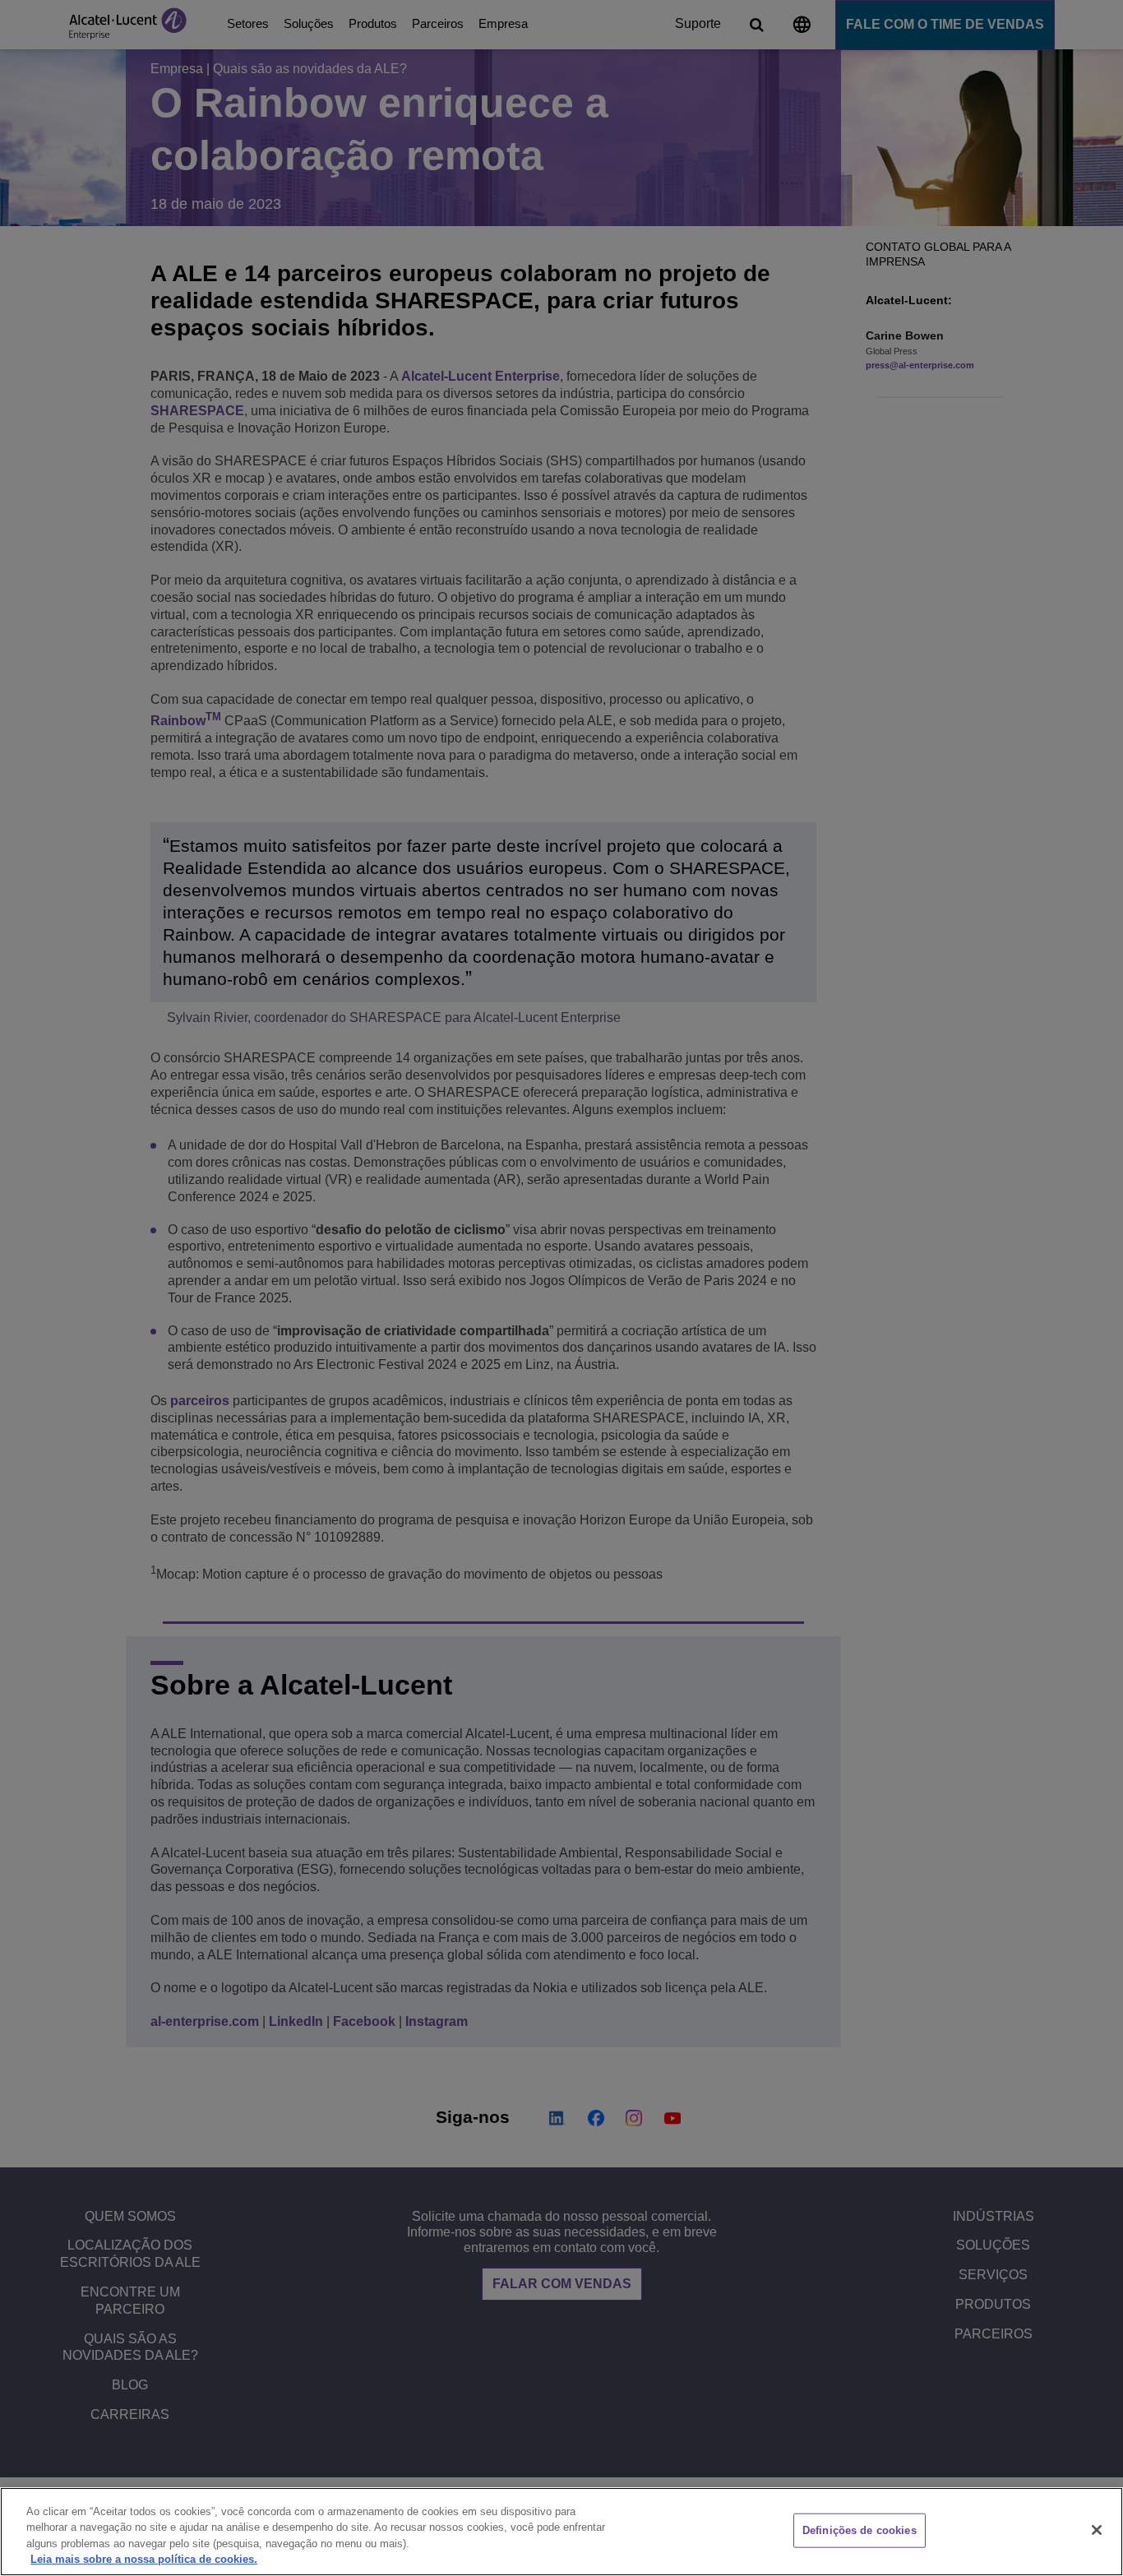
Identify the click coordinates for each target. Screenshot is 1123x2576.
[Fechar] (1097, 2530)
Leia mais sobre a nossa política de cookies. (144, 2559)
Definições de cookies (860, 2530)
